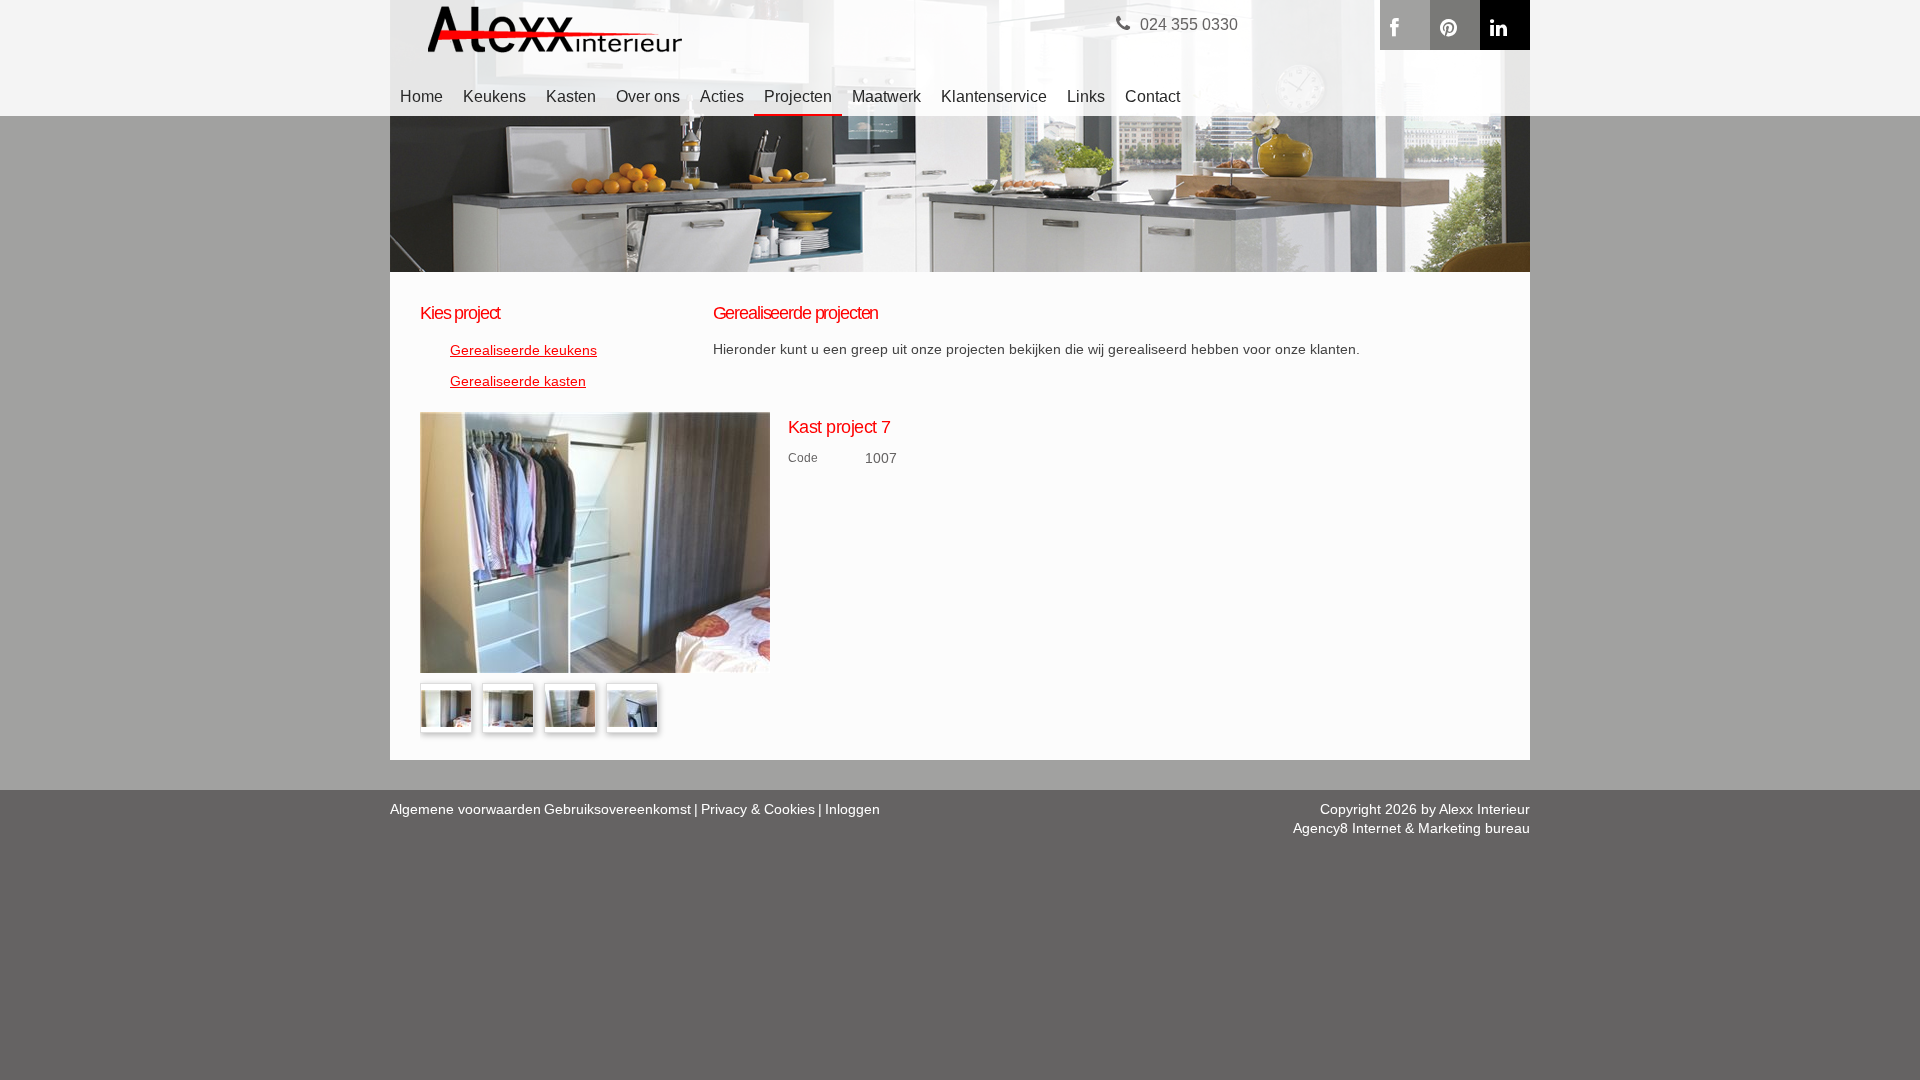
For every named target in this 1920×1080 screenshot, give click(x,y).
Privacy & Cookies (758, 809)
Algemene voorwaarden (465, 809)
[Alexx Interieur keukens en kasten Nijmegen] (596, 32)
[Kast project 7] (595, 541)
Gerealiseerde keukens (523, 350)
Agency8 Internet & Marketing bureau (1411, 828)
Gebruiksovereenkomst (617, 809)
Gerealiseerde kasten (518, 381)
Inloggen (852, 809)
